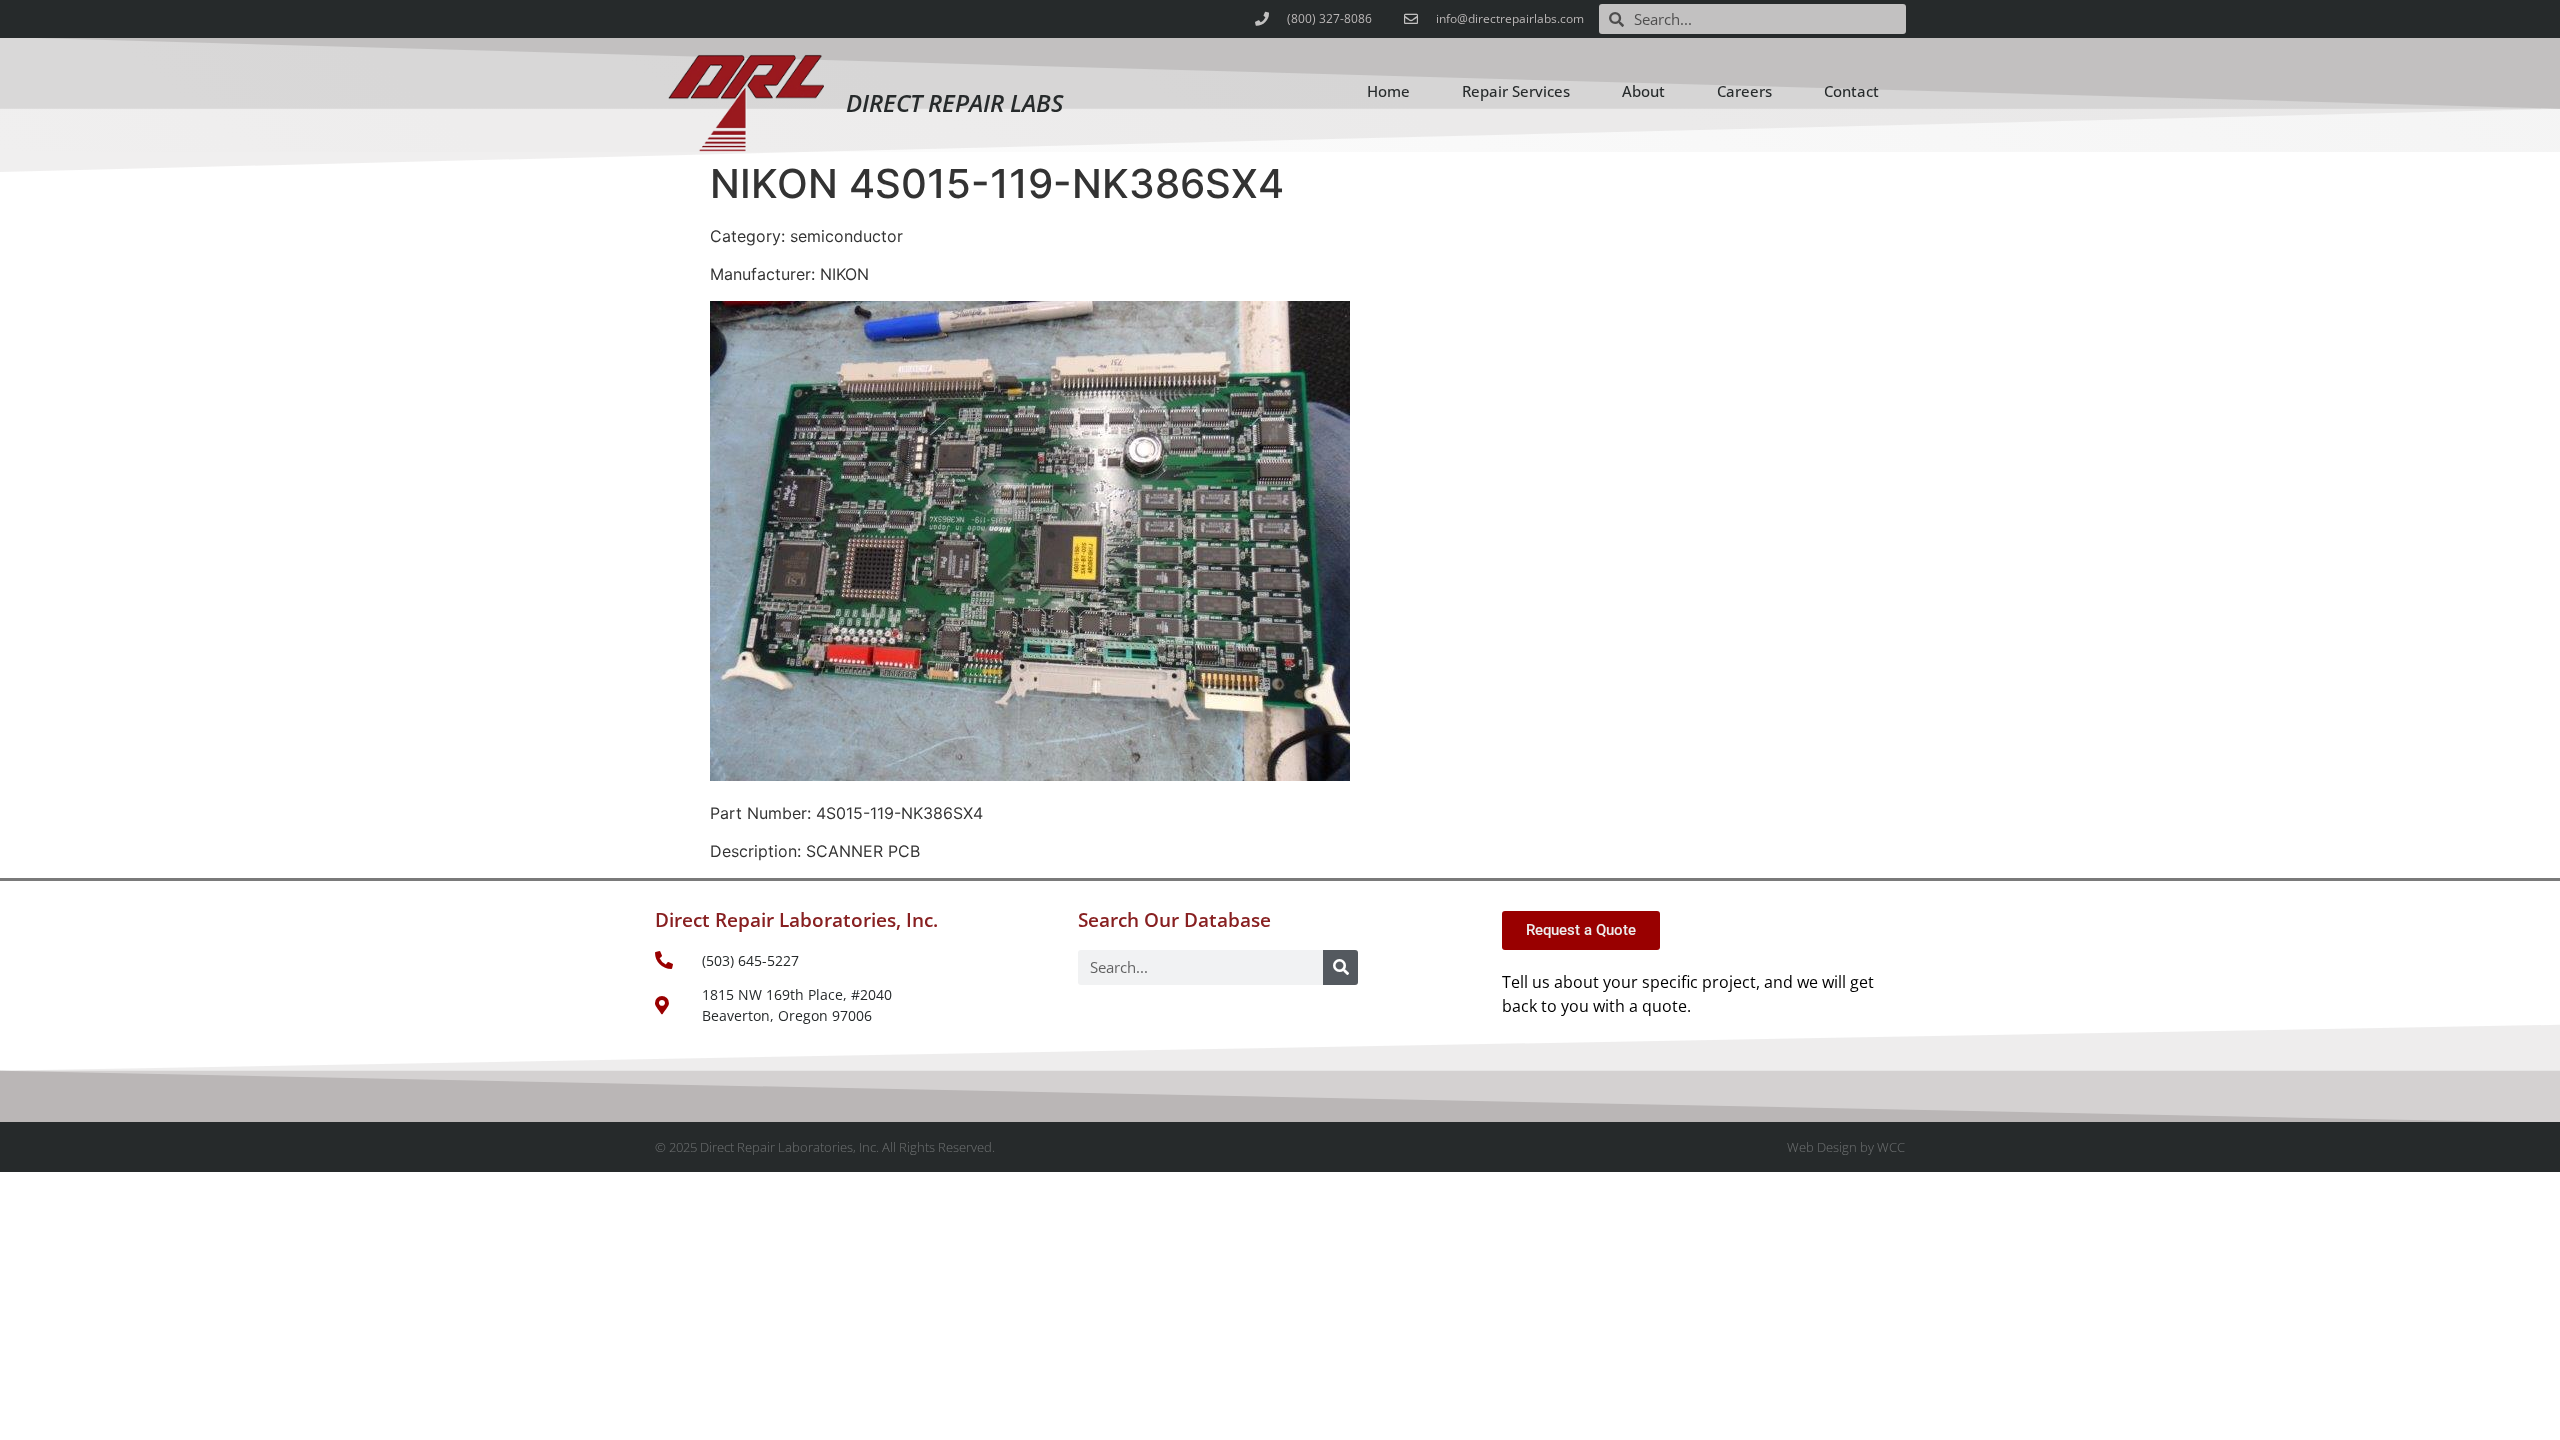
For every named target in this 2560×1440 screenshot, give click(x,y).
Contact (1851, 91)
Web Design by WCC (1846, 1147)
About (1643, 91)
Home (1388, 91)
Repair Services (1516, 91)
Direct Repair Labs (954, 102)
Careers (1744, 91)
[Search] (1340, 967)
